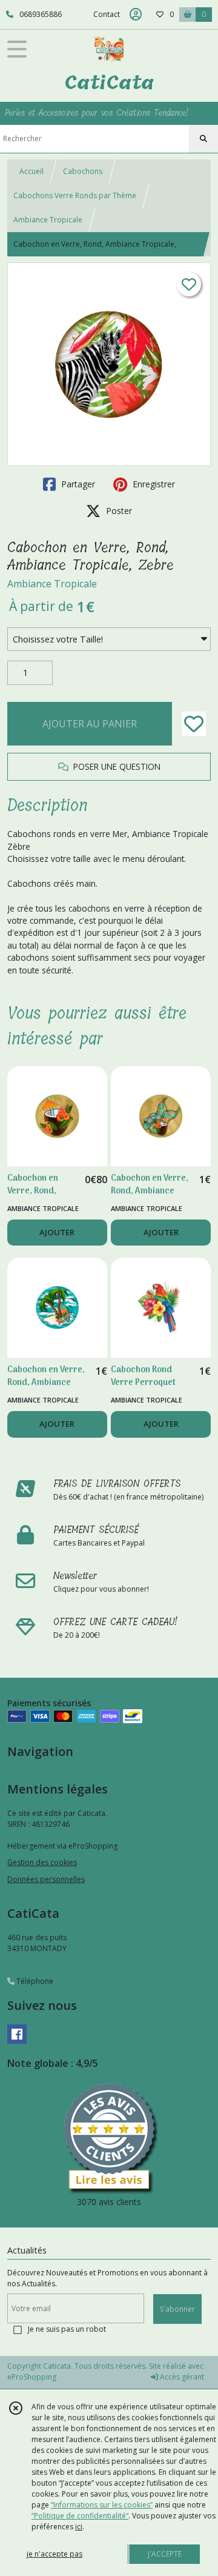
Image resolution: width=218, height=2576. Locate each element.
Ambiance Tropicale (48, 220)
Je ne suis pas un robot (67, 2329)
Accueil (31, 171)
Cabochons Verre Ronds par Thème (75, 195)
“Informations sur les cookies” (102, 2505)
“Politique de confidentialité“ (80, 2516)
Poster (118, 511)
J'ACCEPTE (165, 2554)
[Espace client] (136, 15)
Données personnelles (46, 1879)
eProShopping (32, 2377)
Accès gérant (181, 2377)
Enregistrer (153, 484)
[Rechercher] (203, 139)
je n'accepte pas (54, 2554)
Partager (77, 484)
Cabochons (83, 171)
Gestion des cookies (42, 1862)
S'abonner (177, 2309)
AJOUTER (57, 1232)
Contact (107, 14)
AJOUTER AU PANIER (90, 724)
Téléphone (34, 1981)
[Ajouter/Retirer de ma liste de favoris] (194, 724)
